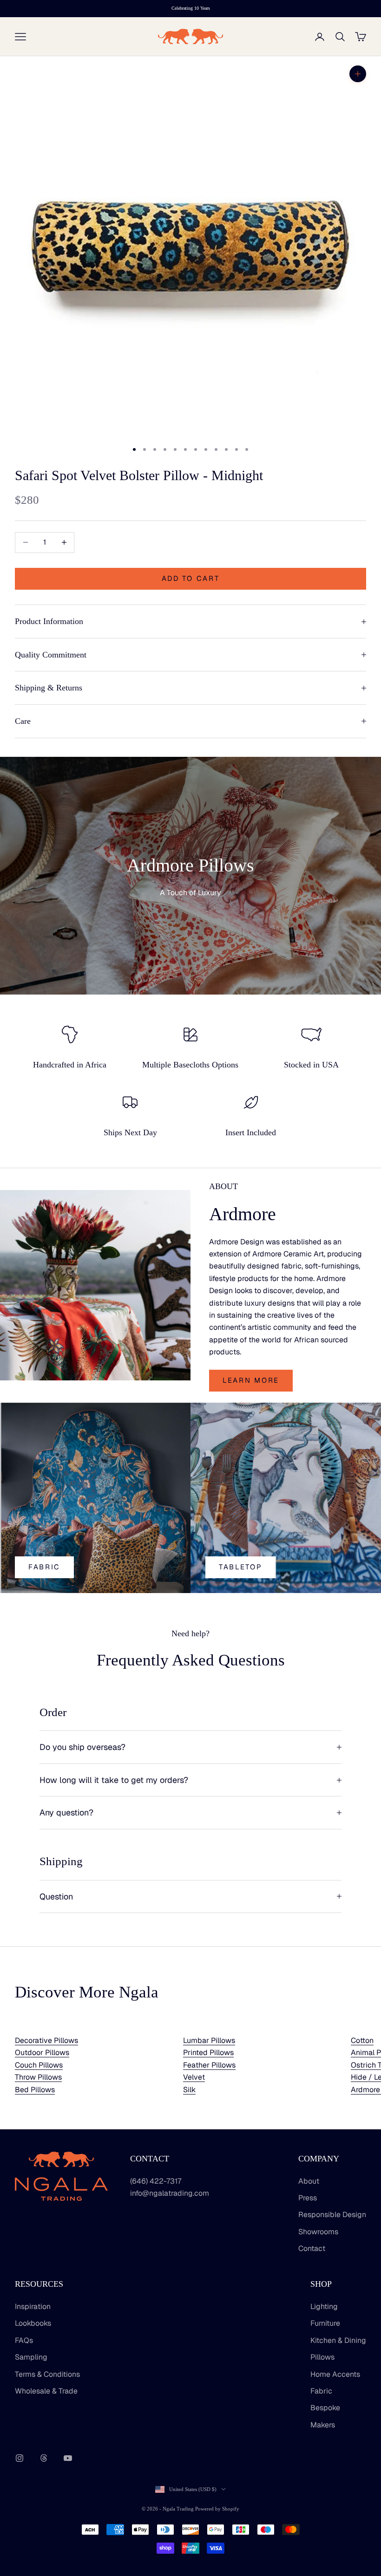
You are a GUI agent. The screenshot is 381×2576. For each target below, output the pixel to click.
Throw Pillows (38, 2077)
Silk (189, 2090)
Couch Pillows (39, 2065)
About (309, 2181)
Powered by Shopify (217, 2509)
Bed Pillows (35, 2090)
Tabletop (241, 1567)
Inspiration (33, 2306)
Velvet (194, 2077)
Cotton (362, 2040)
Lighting (324, 2306)
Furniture (325, 2323)
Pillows (322, 2357)
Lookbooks (33, 2323)
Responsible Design (332, 2215)
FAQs (24, 2340)
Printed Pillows (208, 2052)
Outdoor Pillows (42, 2052)
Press (308, 2198)
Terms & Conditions (47, 2374)
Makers (323, 2425)
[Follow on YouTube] (68, 2458)
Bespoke (325, 2408)
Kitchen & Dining (338, 2340)
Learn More (251, 1380)
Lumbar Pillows (209, 2040)
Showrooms (318, 2232)
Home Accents (335, 2374)
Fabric (44, 1567)
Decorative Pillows (46, 2040)
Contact (312, 2248)
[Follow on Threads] (44, 2458)
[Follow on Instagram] (20, 2458)
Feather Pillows (209, 2065)
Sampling (31, 2357)
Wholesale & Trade (46, 2391)
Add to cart (191, 578)
